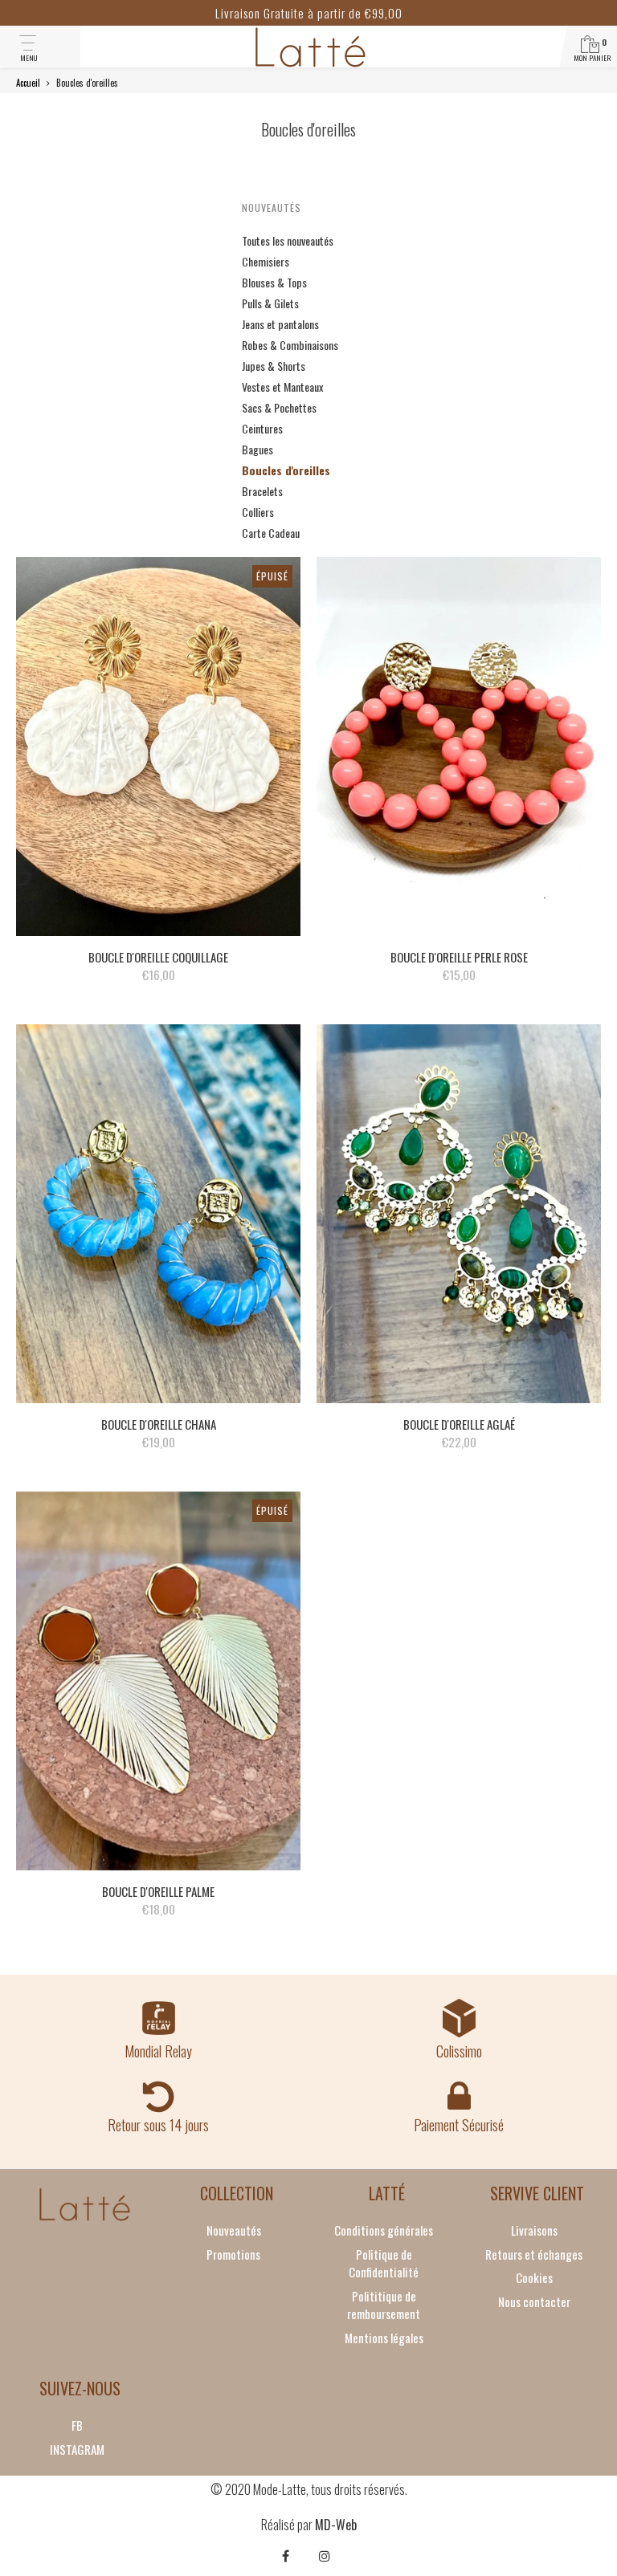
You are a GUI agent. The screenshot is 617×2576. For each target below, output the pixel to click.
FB (77, 2425)
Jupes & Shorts (274, 366)
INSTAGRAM (77, 2449)
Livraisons (534, 2230)
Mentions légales (384, 2338)
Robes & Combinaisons (290, 345)
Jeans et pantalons (280, 324)
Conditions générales (384, 2230)
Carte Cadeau (271, 533)
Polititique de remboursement (384, 2305)
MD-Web (336, 2525)
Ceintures (262, 428)
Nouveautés (272, 208)
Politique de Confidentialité (384, 2263)
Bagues (257, 449)
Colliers (258, 512)
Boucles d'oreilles (286, 470)
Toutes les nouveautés (288, 240)
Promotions (233, 2254)
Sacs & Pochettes (279, 407)
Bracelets (262, 491)
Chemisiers (266, 261)
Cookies (534, 2277)
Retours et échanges (534, 2254)
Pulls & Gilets (270, 303)
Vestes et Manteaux (282, 387)
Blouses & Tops (274, 282)
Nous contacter (534, 2301)
